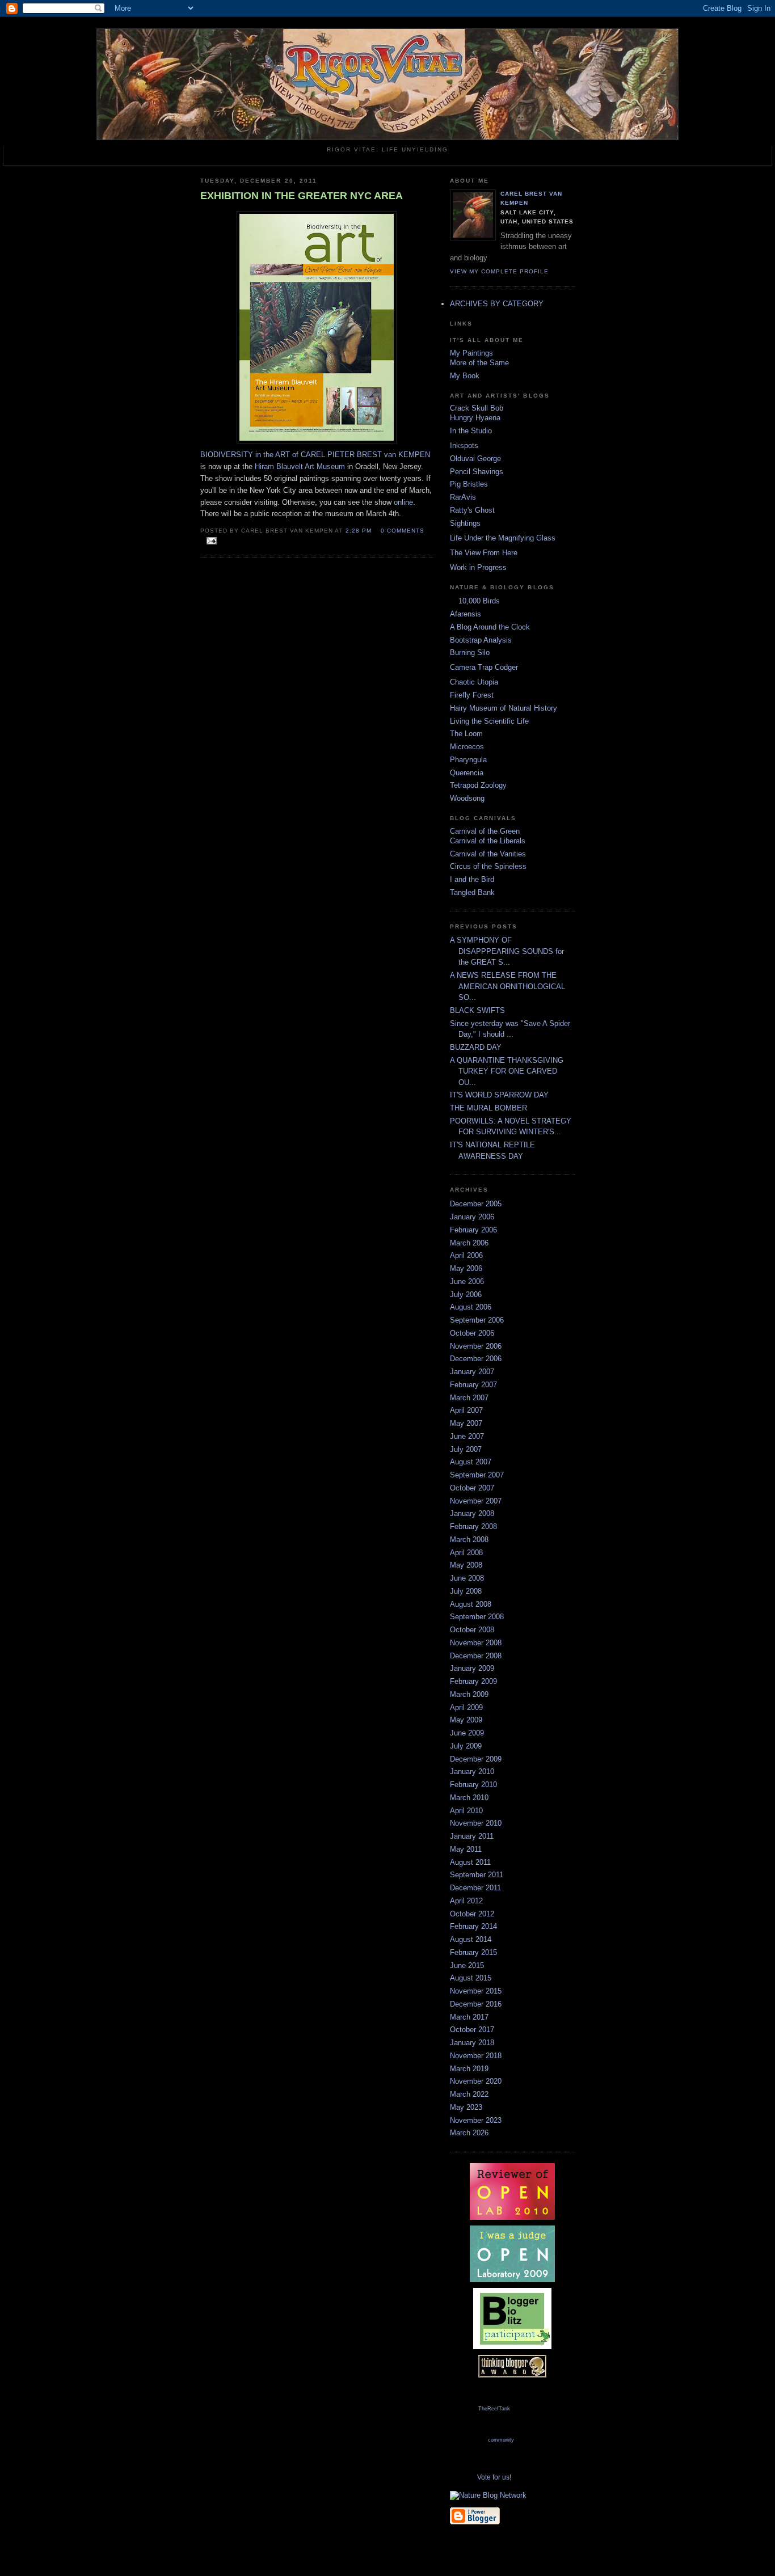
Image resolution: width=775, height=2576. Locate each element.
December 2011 (475, 1888)
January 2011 (472, 1836)
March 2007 (469, 1398)
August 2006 (471, 1307)
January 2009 (472, 1668)
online (403, 502)
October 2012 (472, 1914)
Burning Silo (470, 653)
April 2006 (466, 1255)
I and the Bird (472, 879)
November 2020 (476, 2081)
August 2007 (471, 1462)
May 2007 (466, 1423)
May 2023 (466, 2107)
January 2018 (472, 2043)
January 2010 (472, 1771)
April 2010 (466, 1811)
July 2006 (466, 1295)
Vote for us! (494, 2477)
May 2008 (466, 1565)
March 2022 (469, 2094)
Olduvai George (475, 459)
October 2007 (472, 1488)
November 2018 (476, 2056)
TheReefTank (494, 2409)
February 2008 (473, 1526)
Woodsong (467, 798)
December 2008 (476, 1656)
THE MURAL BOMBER (488, 1108)
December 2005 (476, 1204)
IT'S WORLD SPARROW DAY (499, 1095)
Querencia (467, 773)
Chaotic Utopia (474, 682)
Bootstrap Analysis (481, 640)
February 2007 (473, 1385)
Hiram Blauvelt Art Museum (300, 466)
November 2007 (476, 1501)
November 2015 (476, 1991)
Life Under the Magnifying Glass (503, 538)
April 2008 (466, 1553)
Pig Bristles (469, 484)
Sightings (465, 523)
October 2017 (472, 2030)
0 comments (403, 531)
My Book (465, 376)
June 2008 (467, 1578)
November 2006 (476, 1346)
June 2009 (467, 1733)
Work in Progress (478, 567)
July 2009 (466, 1746)
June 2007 (467, 1436)
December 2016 (476, 2004)
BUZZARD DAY (476, 1047)
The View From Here (484, 553)
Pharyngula (468, 760)
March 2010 (469, 1798)
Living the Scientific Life (489, 721)
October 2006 (472, 1333)
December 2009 (476, 1759)
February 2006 (473, 1230)
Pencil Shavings (477, 472)
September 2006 (477, 1320)
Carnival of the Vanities (488, 854)
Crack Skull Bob (477, 408)
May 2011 (466, 1849)
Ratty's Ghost (472, 510)
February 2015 (473, 1952)
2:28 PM (359, 531)
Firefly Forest (472, 695)
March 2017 (469, 2017)
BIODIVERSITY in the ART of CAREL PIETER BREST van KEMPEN (315, 455)
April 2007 (466, 1410)
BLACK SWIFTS (477, 1010)
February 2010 (473, 1785)
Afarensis (466, 614)
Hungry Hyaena (475, 418)
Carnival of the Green (485, 831)
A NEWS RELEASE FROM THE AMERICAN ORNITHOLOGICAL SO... (507, 986)
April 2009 (466, 1707)
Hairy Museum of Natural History (504, 708)
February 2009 (473, 1681)
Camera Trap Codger (484, 667)
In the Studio (471, 431)
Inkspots (464, 445)
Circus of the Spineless (488, 866)
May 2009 (466, 1720)
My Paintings (471, 353)
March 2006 (469, 1243)
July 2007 (466, 1449)
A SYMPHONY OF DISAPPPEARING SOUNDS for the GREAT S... (507, 951)
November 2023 (476, 2120)
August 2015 (471, 1978)
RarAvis (463, 497)
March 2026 (469, 2133)
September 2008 (477, 1617)
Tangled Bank (472, 892)
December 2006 (476, 1359)
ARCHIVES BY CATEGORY (497, 304)
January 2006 (472, 1217)
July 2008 (466, 1591)
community (501, 2440)
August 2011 (470, 1862)
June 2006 (467, 1281)
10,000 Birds (479, 601)
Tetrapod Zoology (478, 785)
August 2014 (471, 1939)
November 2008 (476, 1643)
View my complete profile (499, 271)
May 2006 (466, 1268)
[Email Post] (210, 541)
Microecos (467, 747)
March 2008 (469, 1540)
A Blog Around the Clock (490, 627)
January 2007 (472, 1372)
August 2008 (471, 1604)
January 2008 (472, 1513)
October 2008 (472, 1630)
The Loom (466, 734)
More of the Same (479, 363)
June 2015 (467, 1965)
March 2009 (469, 1694)
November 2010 (476, 1823)
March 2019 (469, 2069)
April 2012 (466, 1901)
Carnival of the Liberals (488, 841)
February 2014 (473, 1926)
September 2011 (477, 1875)
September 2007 (477, 1475)
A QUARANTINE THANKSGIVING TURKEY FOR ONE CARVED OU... (507, 1071)
